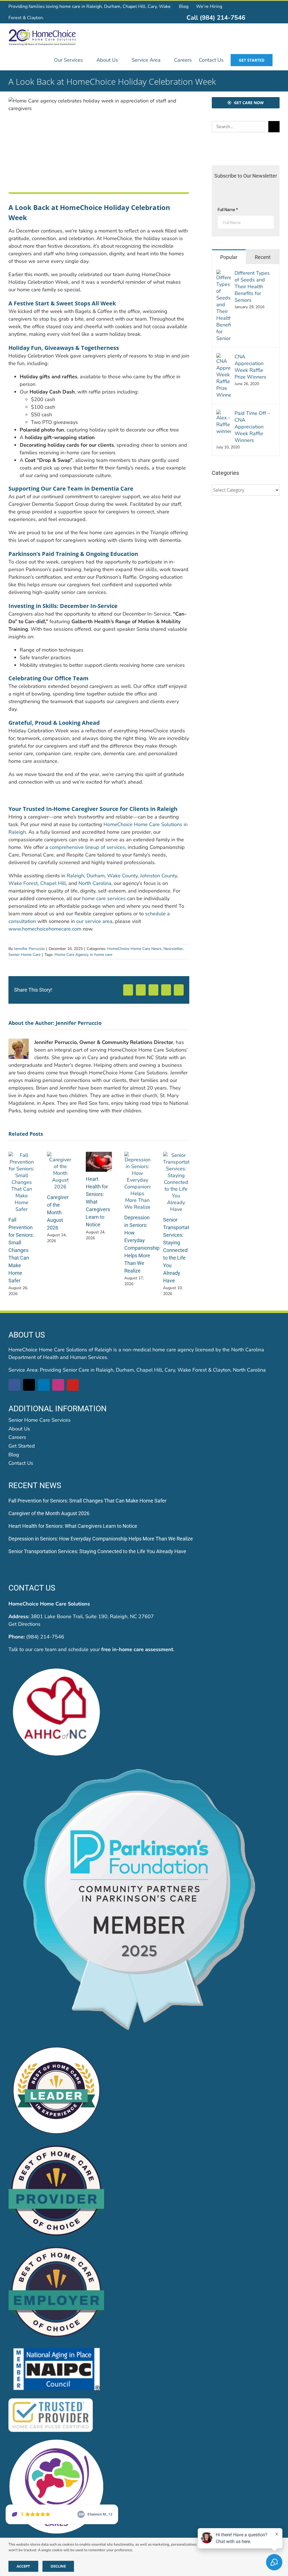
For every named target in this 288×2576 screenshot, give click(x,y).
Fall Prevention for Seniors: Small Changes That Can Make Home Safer (21, 1250)
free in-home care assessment (137, 1649)
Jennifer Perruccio (29, 949)
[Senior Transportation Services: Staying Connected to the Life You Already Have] (176, 1155)
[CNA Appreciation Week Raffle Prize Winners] (224, 357)
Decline (58, 2566)
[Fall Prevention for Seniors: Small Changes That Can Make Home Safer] (22, 1155)
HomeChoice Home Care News (134, 949)
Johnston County (158, 876)
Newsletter (173, 949)
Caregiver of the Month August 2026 (58, 1212)
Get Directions (24, 1624)
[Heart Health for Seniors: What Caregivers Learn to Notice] (99, 1155)
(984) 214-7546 (45, 1637)
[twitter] (29, 1385)
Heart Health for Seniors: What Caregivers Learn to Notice (73, 1526)
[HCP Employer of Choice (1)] (56, 2248)
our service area (94, 921)
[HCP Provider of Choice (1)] (56, 2146)
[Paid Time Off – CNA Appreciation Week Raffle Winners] (224, 413)
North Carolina (95, 883)
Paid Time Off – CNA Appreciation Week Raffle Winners (252, 427)
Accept (23, 2566)
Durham (96, 876)
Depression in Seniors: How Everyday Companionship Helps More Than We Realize (101, 1539)
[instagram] (58, 1385)
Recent (263, 257)
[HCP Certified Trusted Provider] (51, 2399)
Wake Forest (23, 883)
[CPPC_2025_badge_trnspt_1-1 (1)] (144, 1768)
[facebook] (14, 1385)
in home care (101, 955)
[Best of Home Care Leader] (56, 2045)
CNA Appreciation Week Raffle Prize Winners (250, 367)
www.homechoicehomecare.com (45, 929)
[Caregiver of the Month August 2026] (60, 1155)
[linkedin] (44, 1385)
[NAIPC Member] (56, 2349)
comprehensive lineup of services (87, 847)
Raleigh (75, 876)
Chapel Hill (53, 883)
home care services (104, 898)
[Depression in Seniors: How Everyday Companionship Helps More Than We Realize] (137, 1155)
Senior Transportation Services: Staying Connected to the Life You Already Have (180, 1250)
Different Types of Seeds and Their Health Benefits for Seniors (252, 287)
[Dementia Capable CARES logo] (56, 2441)
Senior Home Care (24, 955)
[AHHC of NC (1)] (56, 1667)
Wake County (122, 876)
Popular (229, 257)
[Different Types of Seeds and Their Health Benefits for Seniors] (224, 273)
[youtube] (73, 1385)
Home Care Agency (71, 955)
